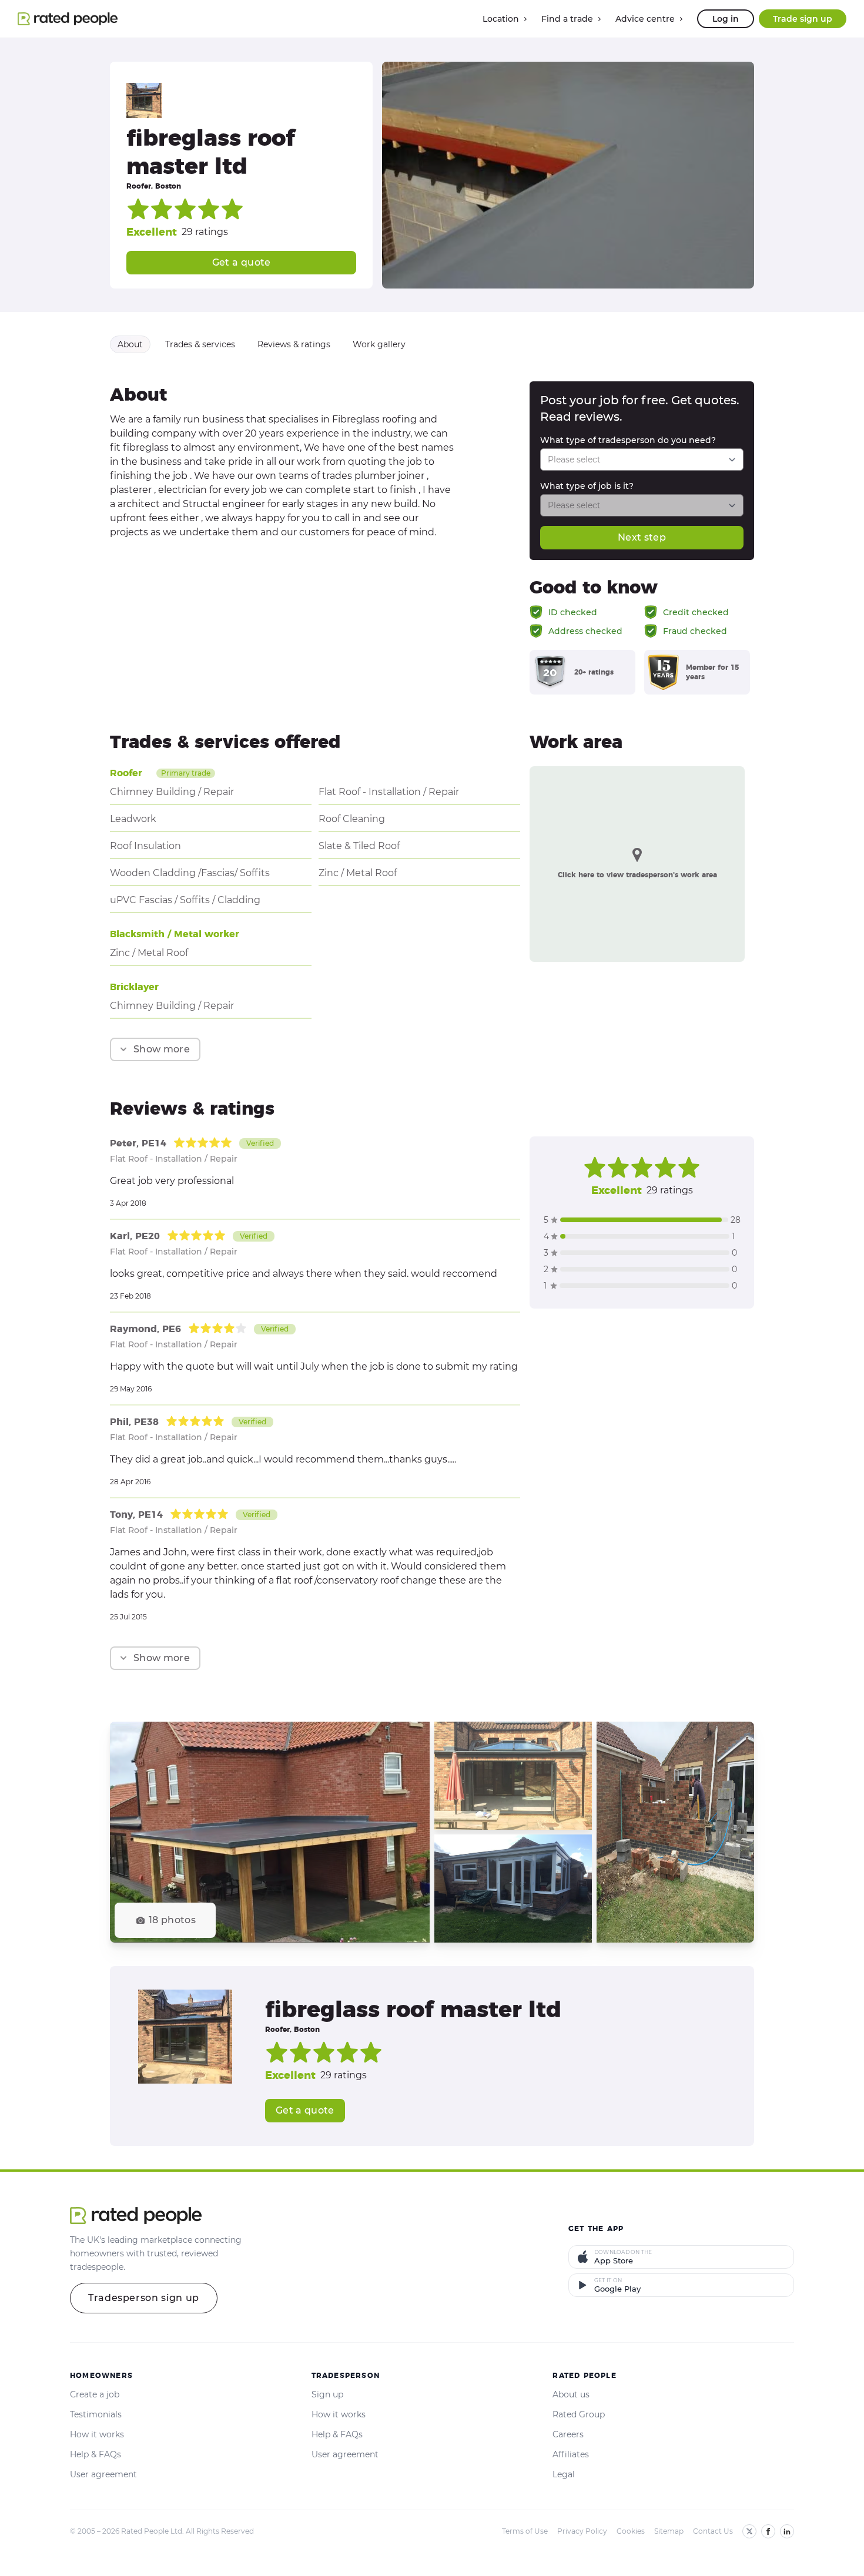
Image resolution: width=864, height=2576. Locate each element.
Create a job (95, 2394)
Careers (568, 2434)
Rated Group (579, 2414)
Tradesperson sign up (144, 2298)
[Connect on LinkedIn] (787, 2531)
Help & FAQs (96, 2454)
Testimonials (96, 2414)
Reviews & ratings (294, 344)
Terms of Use (525, 2531)
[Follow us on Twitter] (749, 2531)
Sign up (327, 2394)
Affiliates (571, 2454)
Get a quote (242, 262)
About (130, 344)
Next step (642, 537)
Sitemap (669, 2531)
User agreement (103, 2474)
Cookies (631, 2531)
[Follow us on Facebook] (768, 2531)
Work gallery (379, 344)
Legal (564, 2474)
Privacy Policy (582, 2531)
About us (571, 2394)
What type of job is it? (587, 486)
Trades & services (200, 344)
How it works (97, 2434)
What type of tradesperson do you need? (628, 440)
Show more (162, 1049)
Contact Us (713, 2531)
